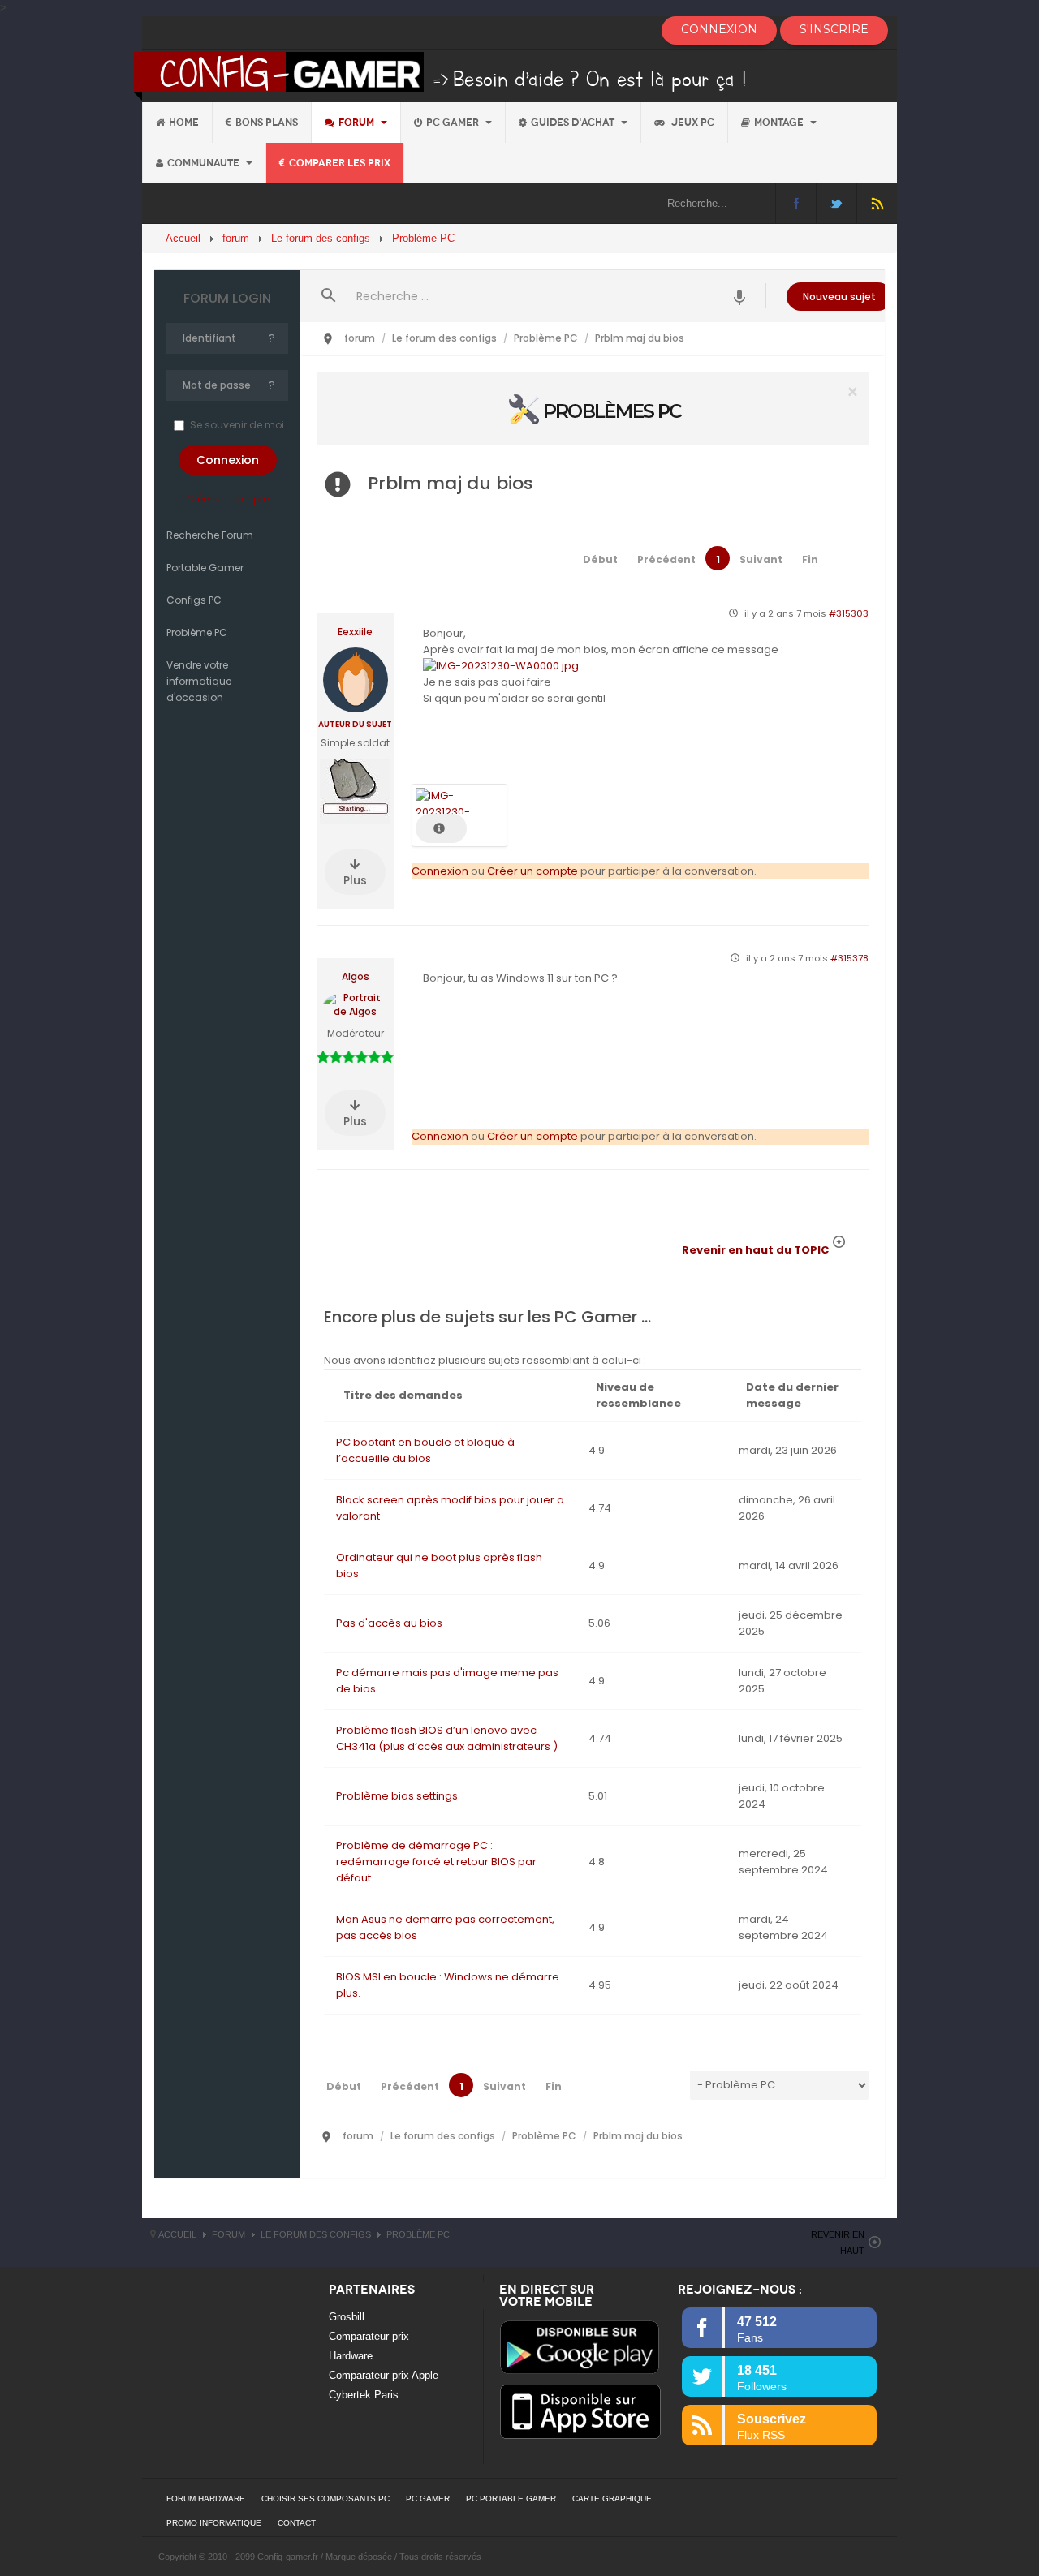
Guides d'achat (574, 123)
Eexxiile (355, 632)
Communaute (205, 163)
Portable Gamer (205, 568)
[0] (593, 409)
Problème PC (197, 632)
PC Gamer (454, 123)
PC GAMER (428, 2499)
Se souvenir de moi (237, 425)
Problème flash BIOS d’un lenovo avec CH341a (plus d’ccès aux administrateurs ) (447, 1738)
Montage (780, 123)
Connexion (440, 871)
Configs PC (194, 600)
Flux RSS (877, 203)
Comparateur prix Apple (384, 2375)
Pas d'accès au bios (389, 1623)
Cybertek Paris (364, 2395)
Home (184, 123)
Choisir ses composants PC (325, 2499)
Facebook (796, 203)
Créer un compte (227, 499)
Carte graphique (612, 2499)
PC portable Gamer (511, 2499)
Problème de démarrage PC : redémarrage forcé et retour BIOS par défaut (436, 1862)
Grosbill (347, 2317)
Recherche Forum (210, 535)
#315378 (849, 958)
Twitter (836, 203)
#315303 (849, 613)
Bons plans (267, 123)
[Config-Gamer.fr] (441, 75)
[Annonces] (740, 296)
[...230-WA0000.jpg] (501, 666)
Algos (356, 977)
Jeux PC (692, 123)
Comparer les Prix (340, 163)
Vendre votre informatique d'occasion (199, 681)
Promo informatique (214, 2523)
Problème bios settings (397, 1796)
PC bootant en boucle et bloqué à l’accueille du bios (425, 1450)
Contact (297, 2523)
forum (358, 123)
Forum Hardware (206, 2499)
